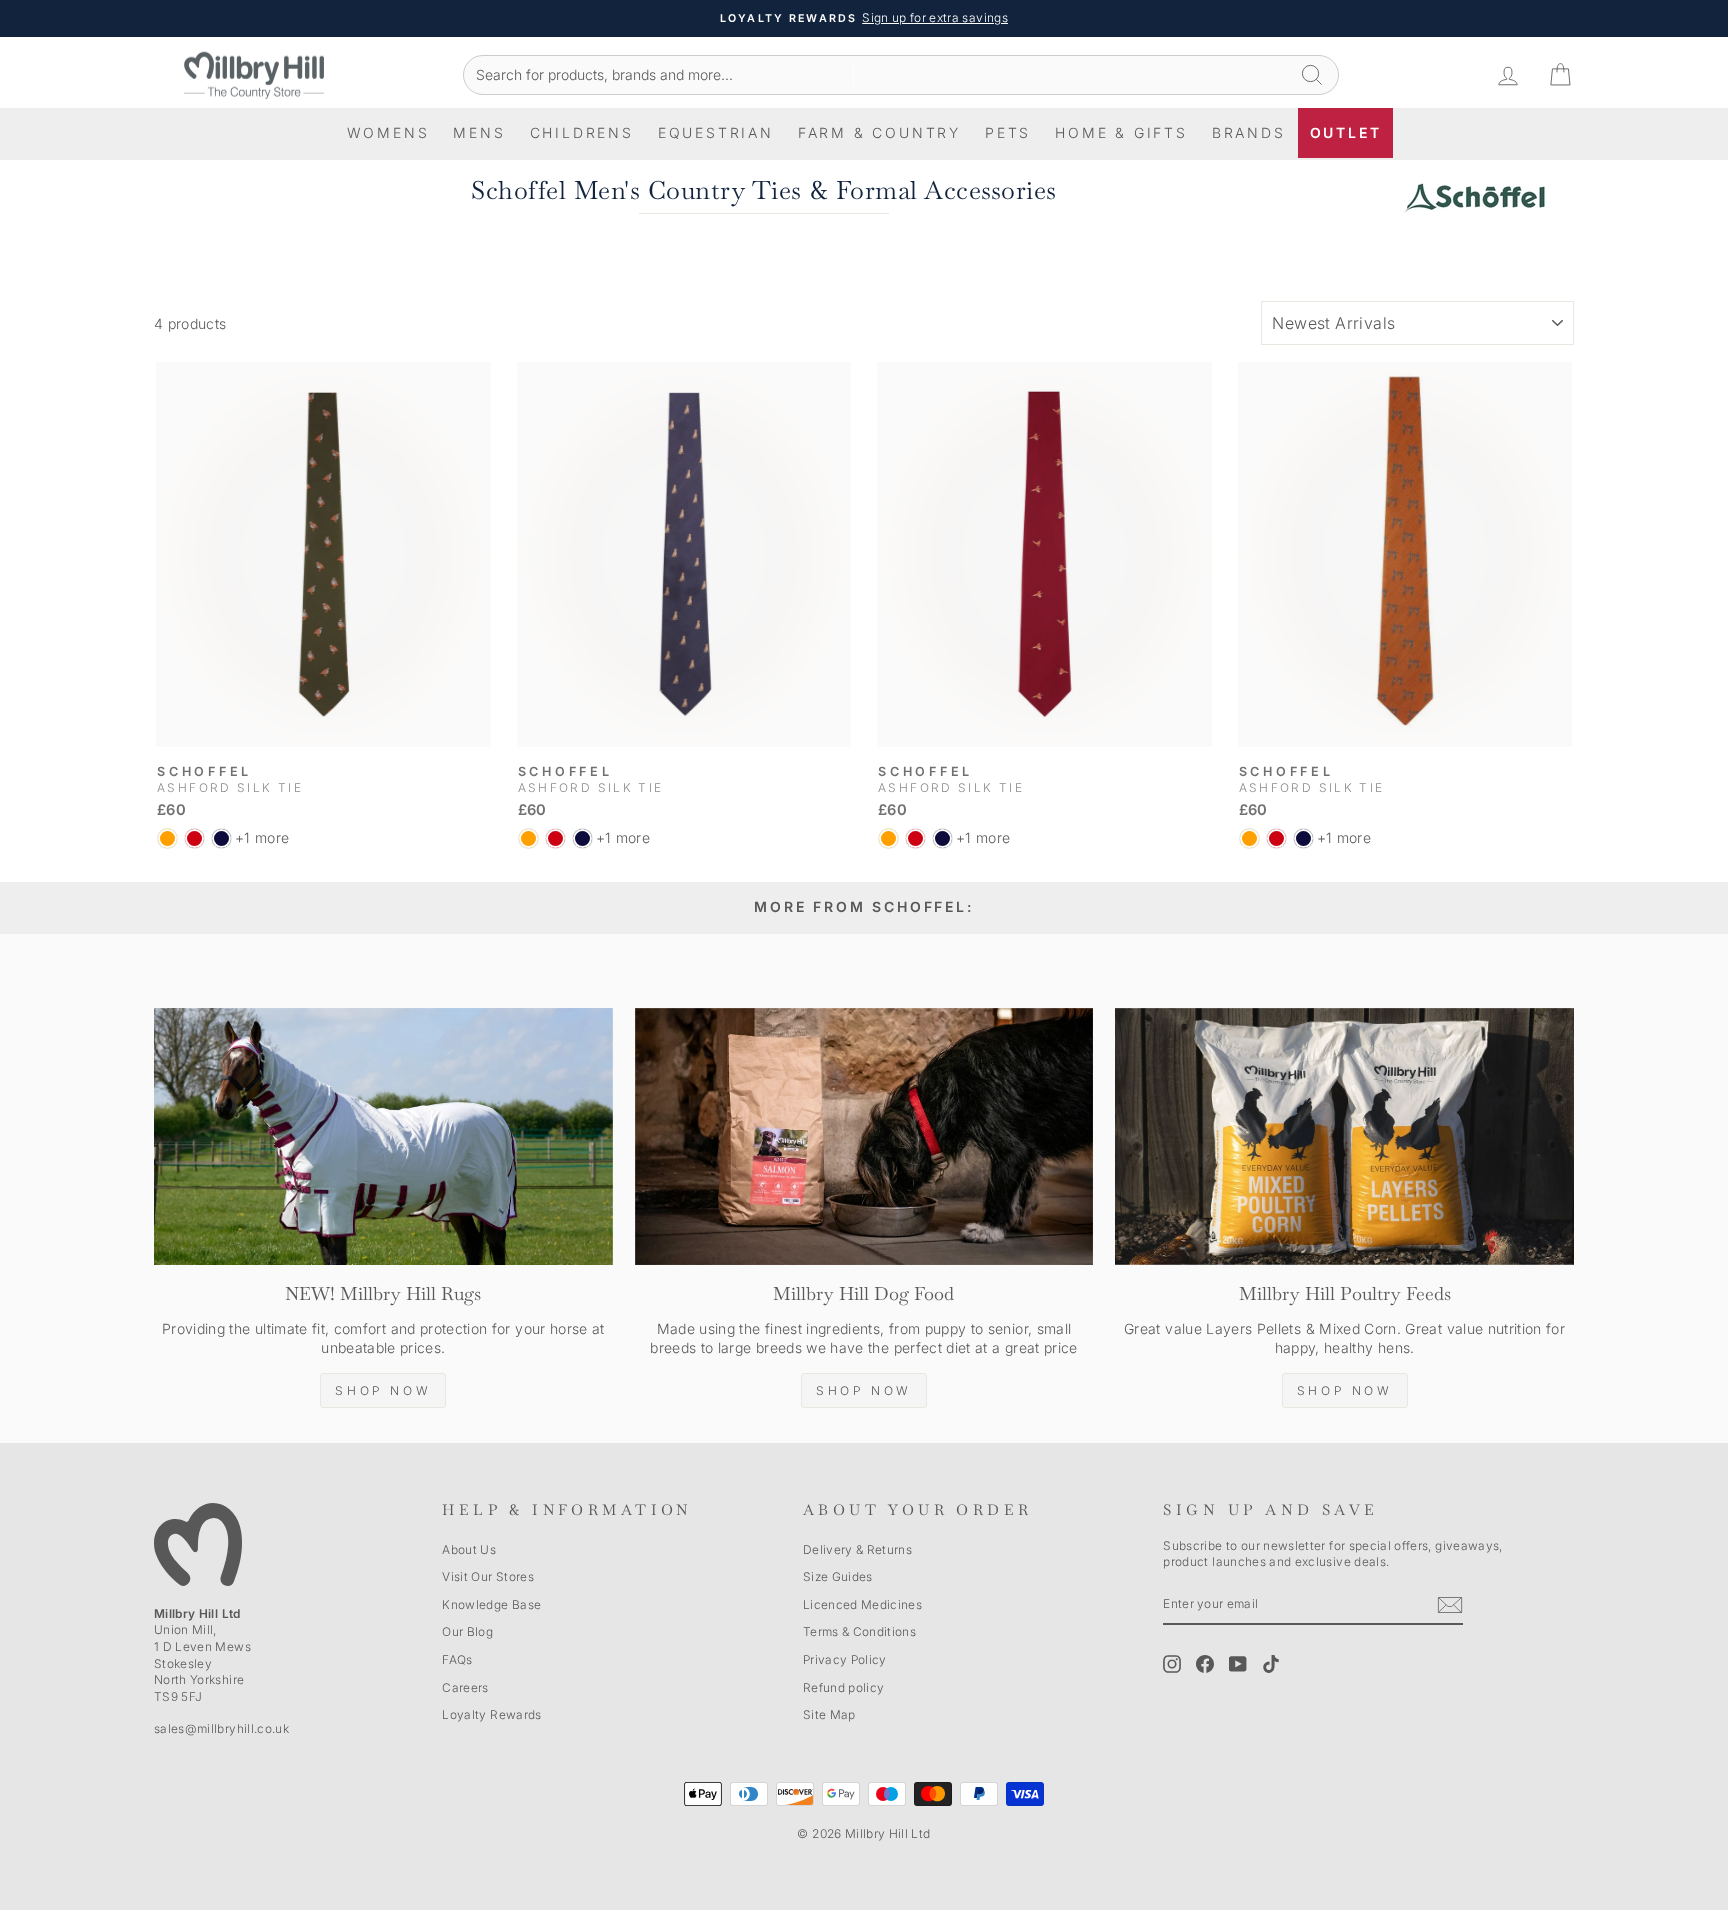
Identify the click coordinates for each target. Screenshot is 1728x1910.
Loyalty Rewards (491, 1714)
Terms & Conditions (859, 1631)
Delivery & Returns (857, 1549)
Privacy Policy (845, 1659)
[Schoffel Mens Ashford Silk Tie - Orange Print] (167, 838)
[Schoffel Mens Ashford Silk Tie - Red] (194, 838)
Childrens (582, 132)
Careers (465, 1687)
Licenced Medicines (862, 1604)
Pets (1008, 132)
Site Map (829, 1714)
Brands (1249, 132)
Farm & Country (879, 132)
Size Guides (838, 1576)
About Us (469, 1549)
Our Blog (467, 1631)
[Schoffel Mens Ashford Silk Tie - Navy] (221, 838)
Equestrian (716, 132)
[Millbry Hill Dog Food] (864, 1137)
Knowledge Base (491, 1604)
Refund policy (844, 1687)
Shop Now (383, 1390)
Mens (479, 132)
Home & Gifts (1121, 132)
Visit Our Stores (488, 1576)
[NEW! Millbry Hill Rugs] (383, 1137)
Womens (388, 132)
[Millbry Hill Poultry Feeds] (1344, 1137)
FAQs (457, 1659)
